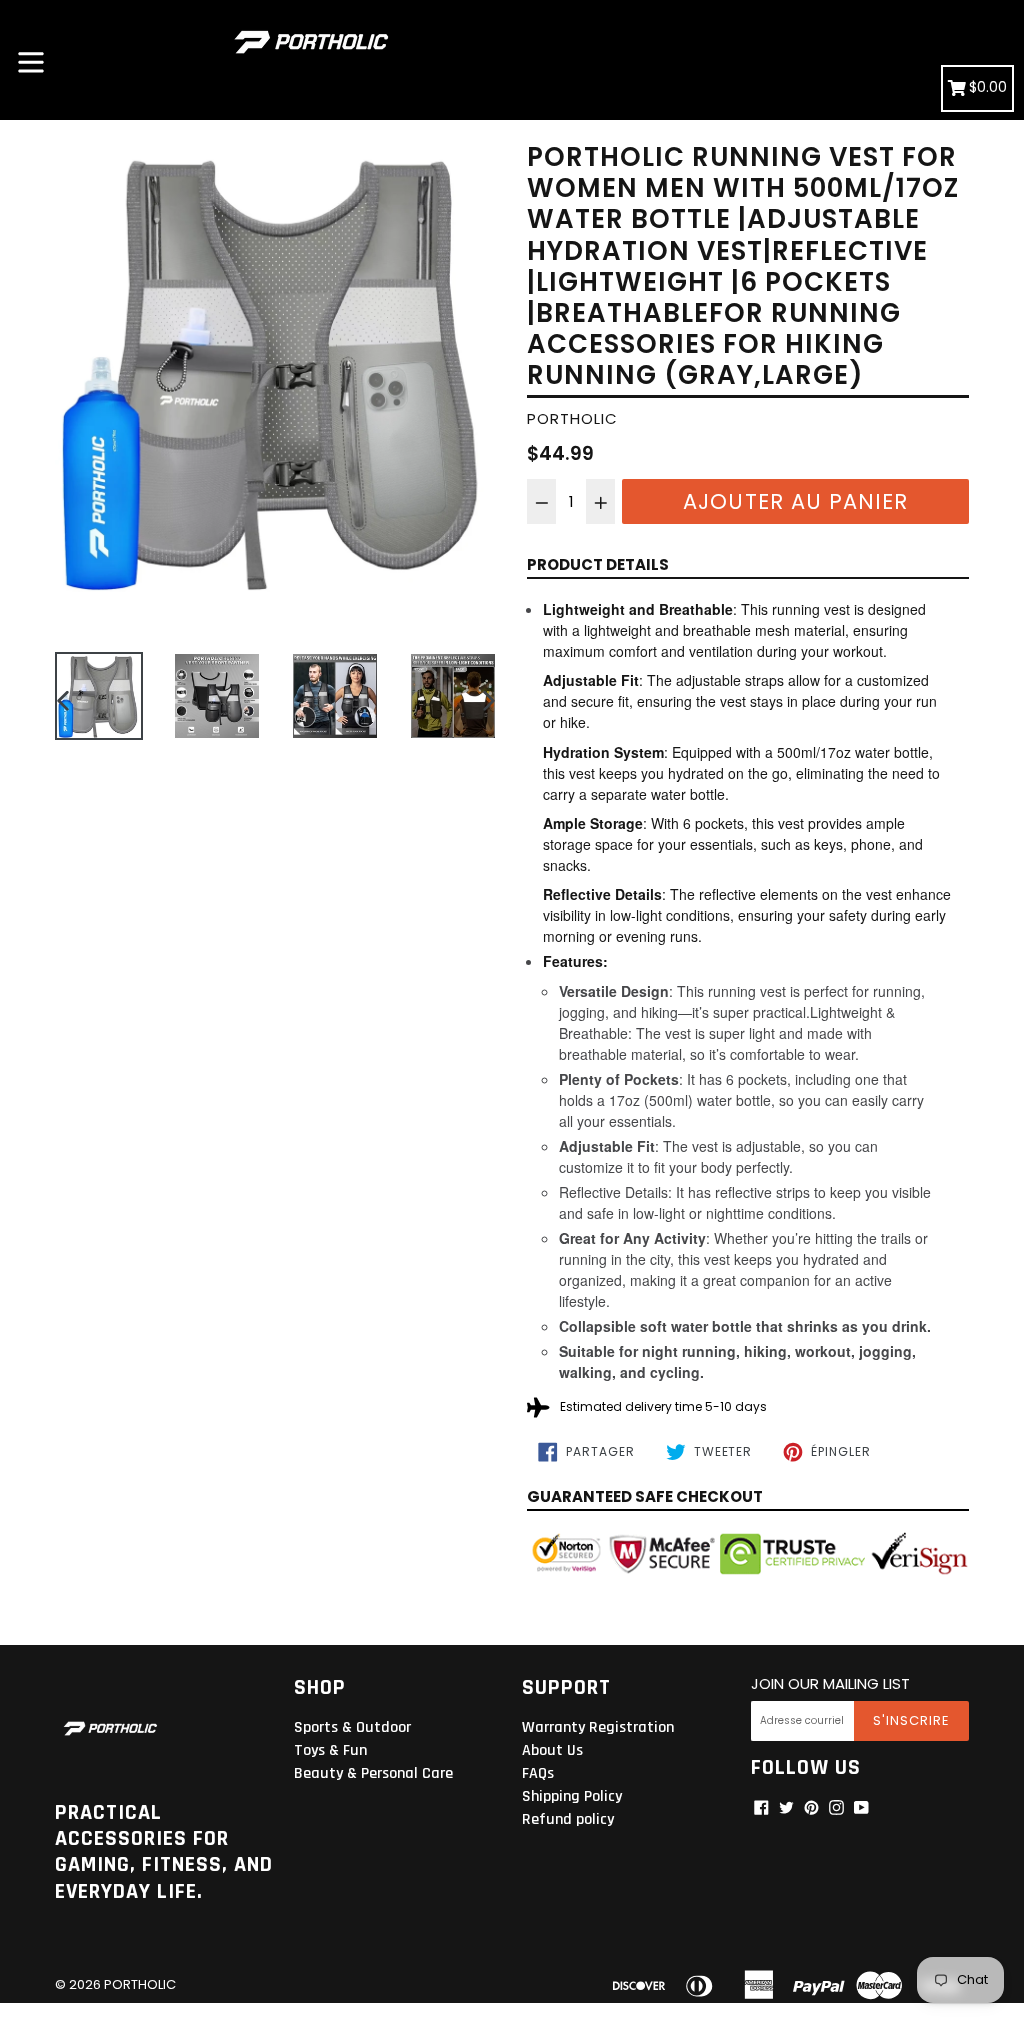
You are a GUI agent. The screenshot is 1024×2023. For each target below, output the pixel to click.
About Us (552, 1750)
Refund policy (568, 1819)
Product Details (598, 564)
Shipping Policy (572, 1796)
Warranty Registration (598, 1727)
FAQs (538, 1773)
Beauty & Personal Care (373, 1773)
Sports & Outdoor (352, 1727)
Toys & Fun (330, 1750)
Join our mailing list (830, 1684)
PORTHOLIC (140, 1984)
